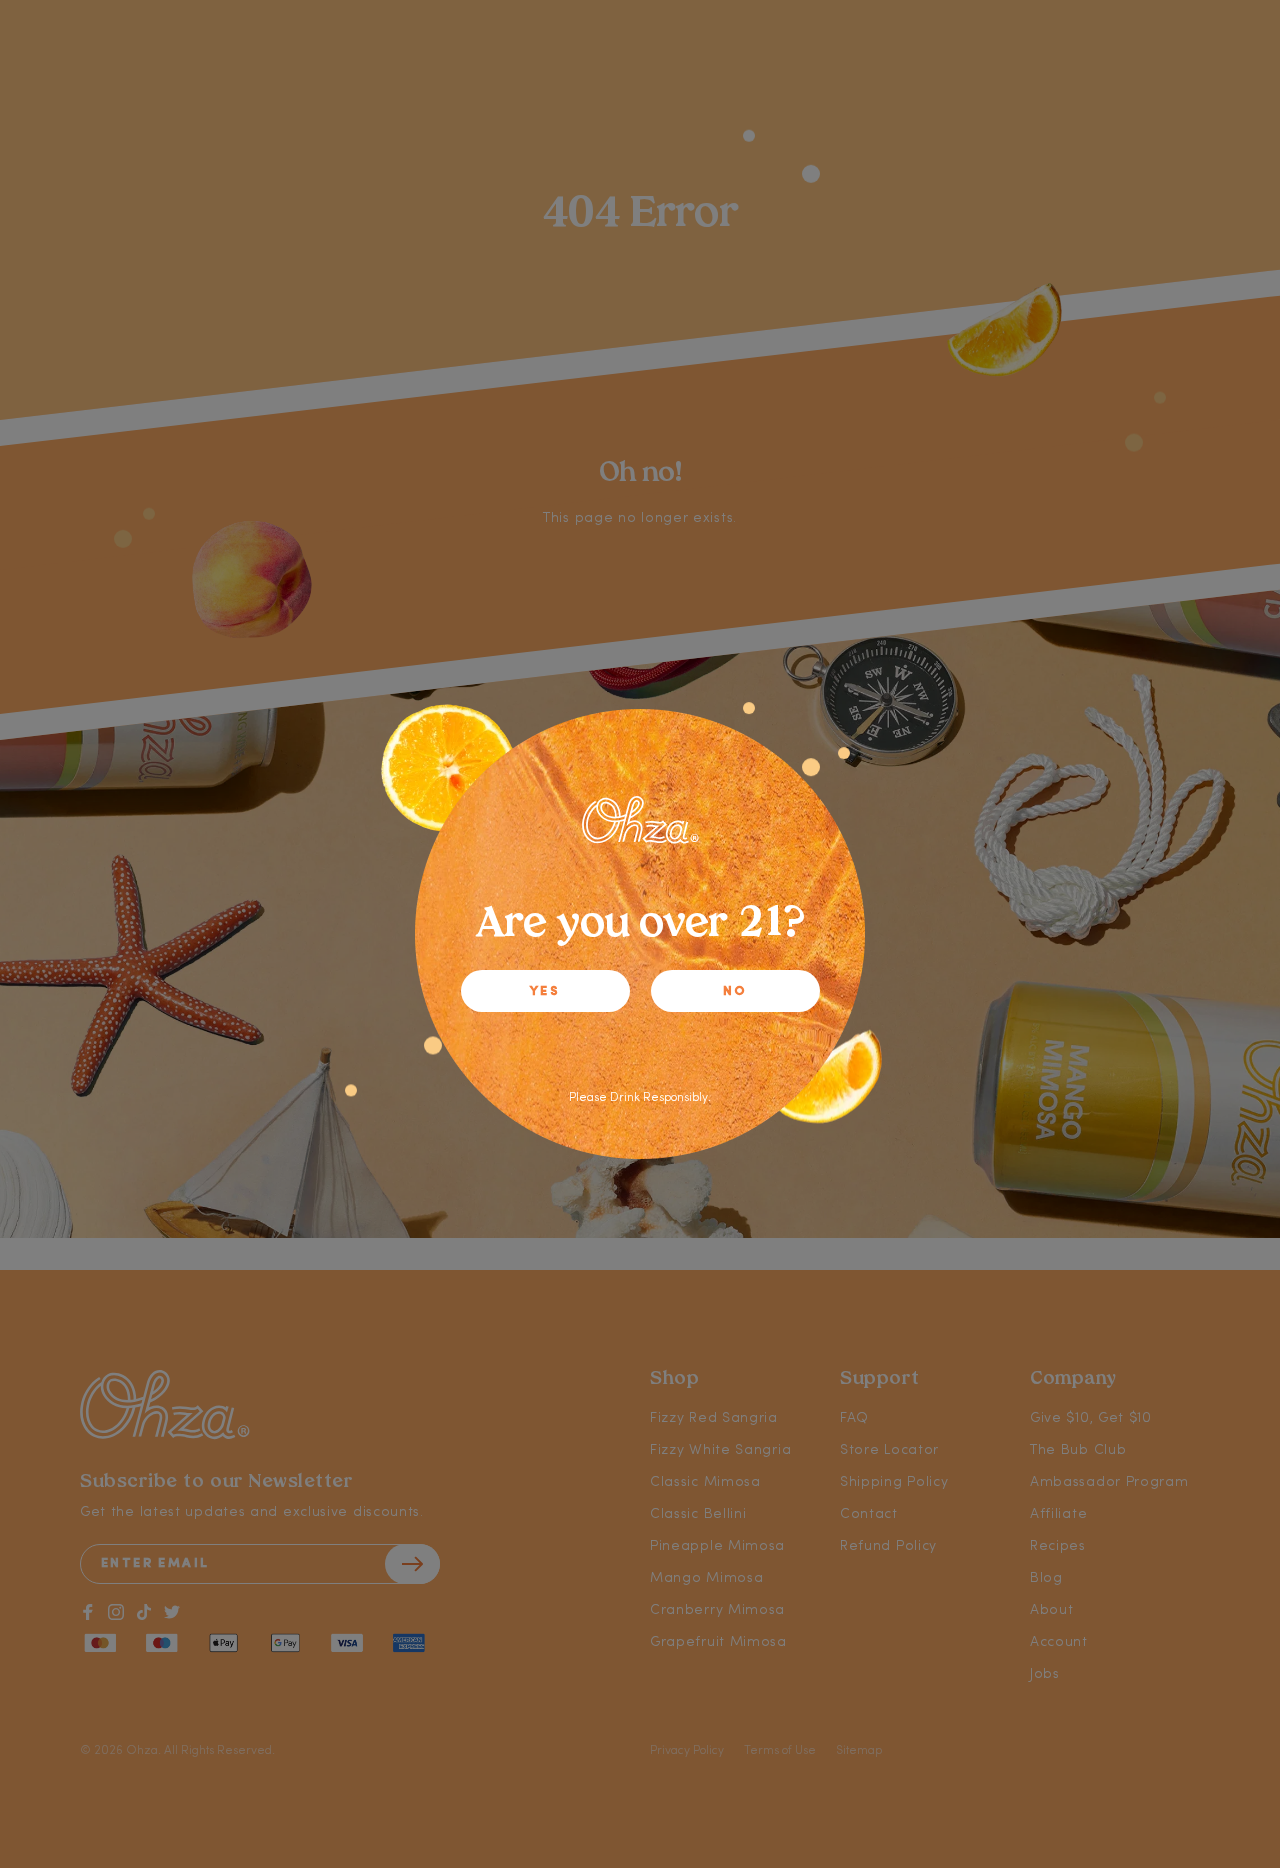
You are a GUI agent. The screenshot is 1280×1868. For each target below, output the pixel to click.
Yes (545, 991)
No (735, 991)
